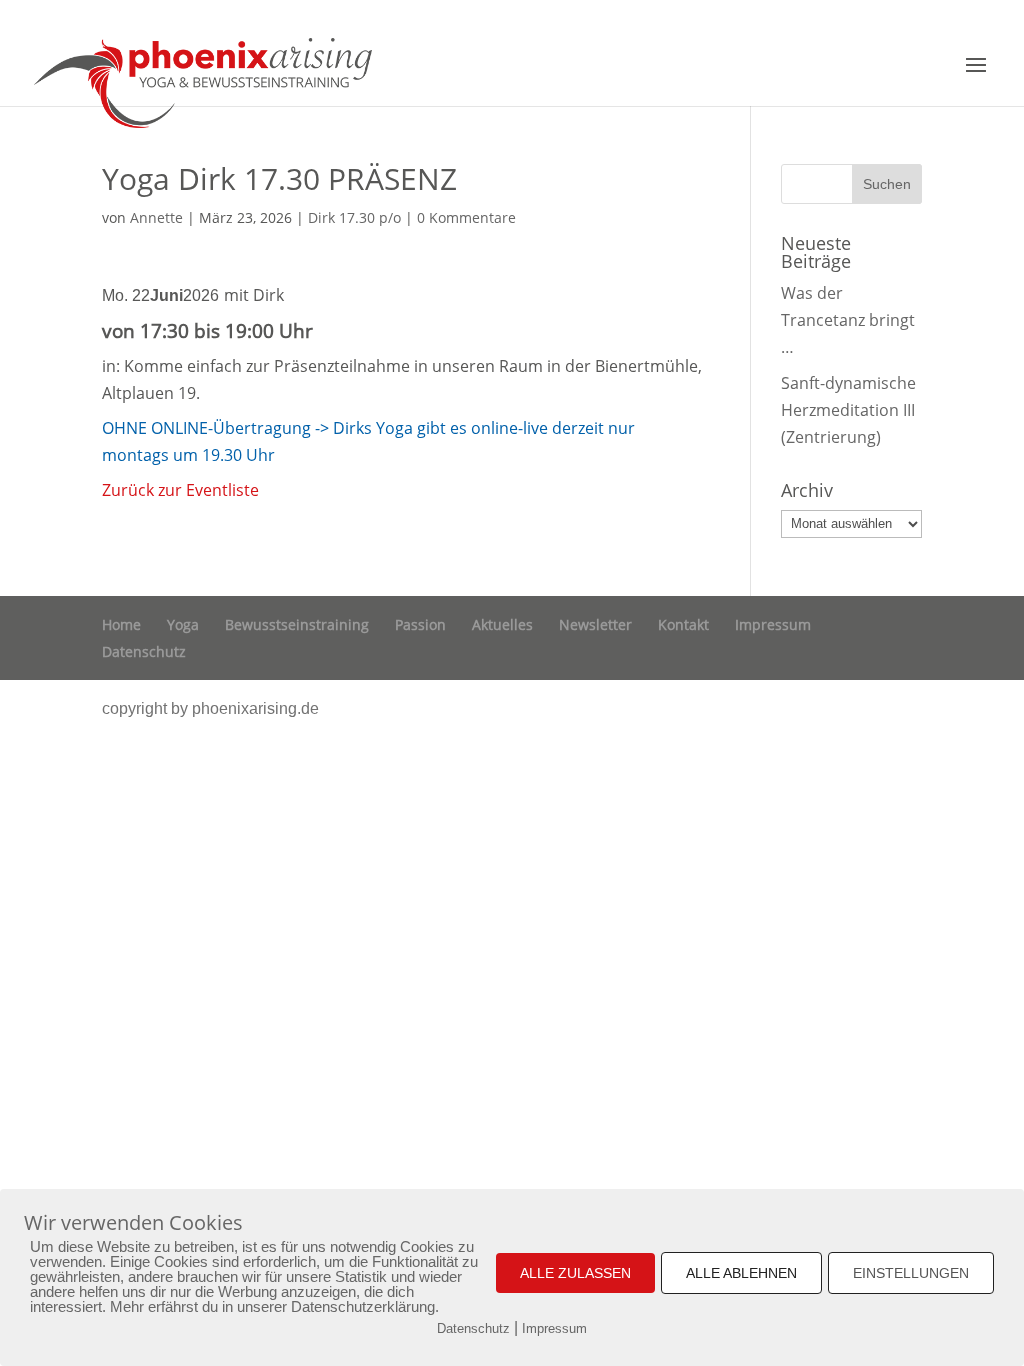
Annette (156, 217)
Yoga (183, 624)
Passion (420, 624)
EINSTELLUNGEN (911, 1273)
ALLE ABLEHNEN (741, 1273)
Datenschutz (144, 651)
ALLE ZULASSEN (575, 1273)
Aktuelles (502, 624)
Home (121, 624)
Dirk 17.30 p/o (354, 217)
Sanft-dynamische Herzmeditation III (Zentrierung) (848, 410)
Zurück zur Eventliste (180, 490)
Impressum (773, 624)
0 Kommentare (466, 217)
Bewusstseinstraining (297, 624)
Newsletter (595, 624)
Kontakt (683, 624)
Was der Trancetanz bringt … (848, 320)
